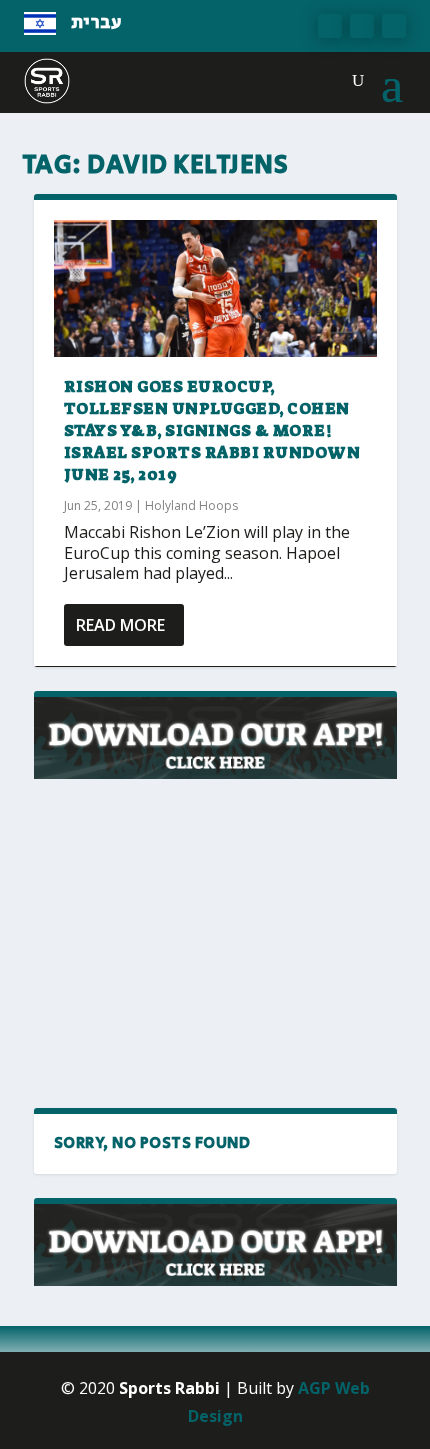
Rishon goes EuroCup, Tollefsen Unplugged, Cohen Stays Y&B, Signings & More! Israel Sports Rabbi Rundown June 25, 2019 (212, 430)
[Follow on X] (362, 26)
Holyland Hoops (191, 505)
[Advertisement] (209, 944)
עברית (96, 23)
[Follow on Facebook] (330, 26)
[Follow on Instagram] (394, 26)
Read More (120, 625)
